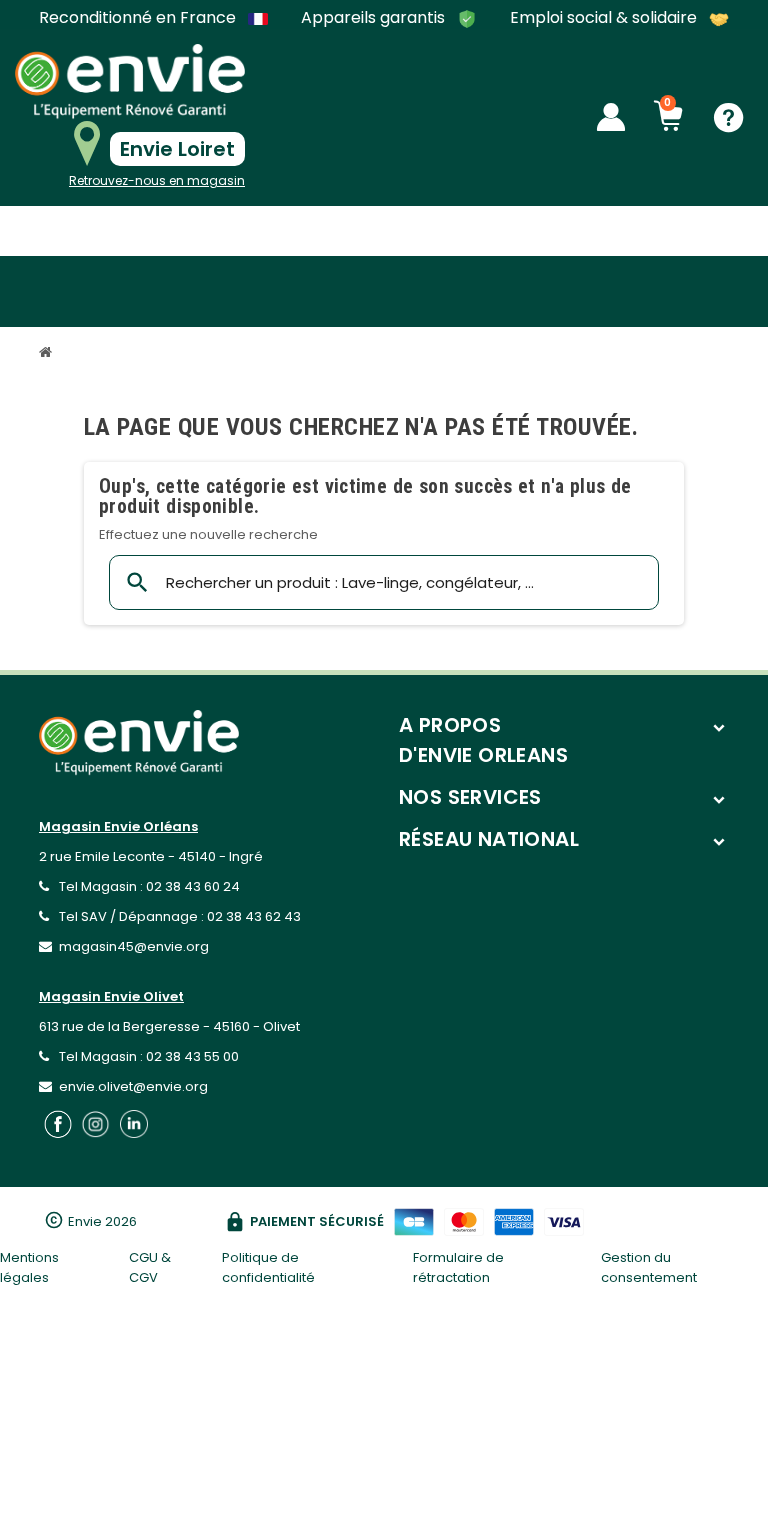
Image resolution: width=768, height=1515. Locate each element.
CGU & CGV (150, 1267)
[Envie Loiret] (130, 81)
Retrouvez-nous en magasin (157, 180)
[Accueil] (48, 354)
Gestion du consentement (649, 1267)
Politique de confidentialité (268, 1267)
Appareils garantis (375, 18)
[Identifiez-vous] (611, 117)
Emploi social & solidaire (605, 18)
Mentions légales (29, 1267)
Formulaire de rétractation (458, 1267)
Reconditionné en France (139, 18)
